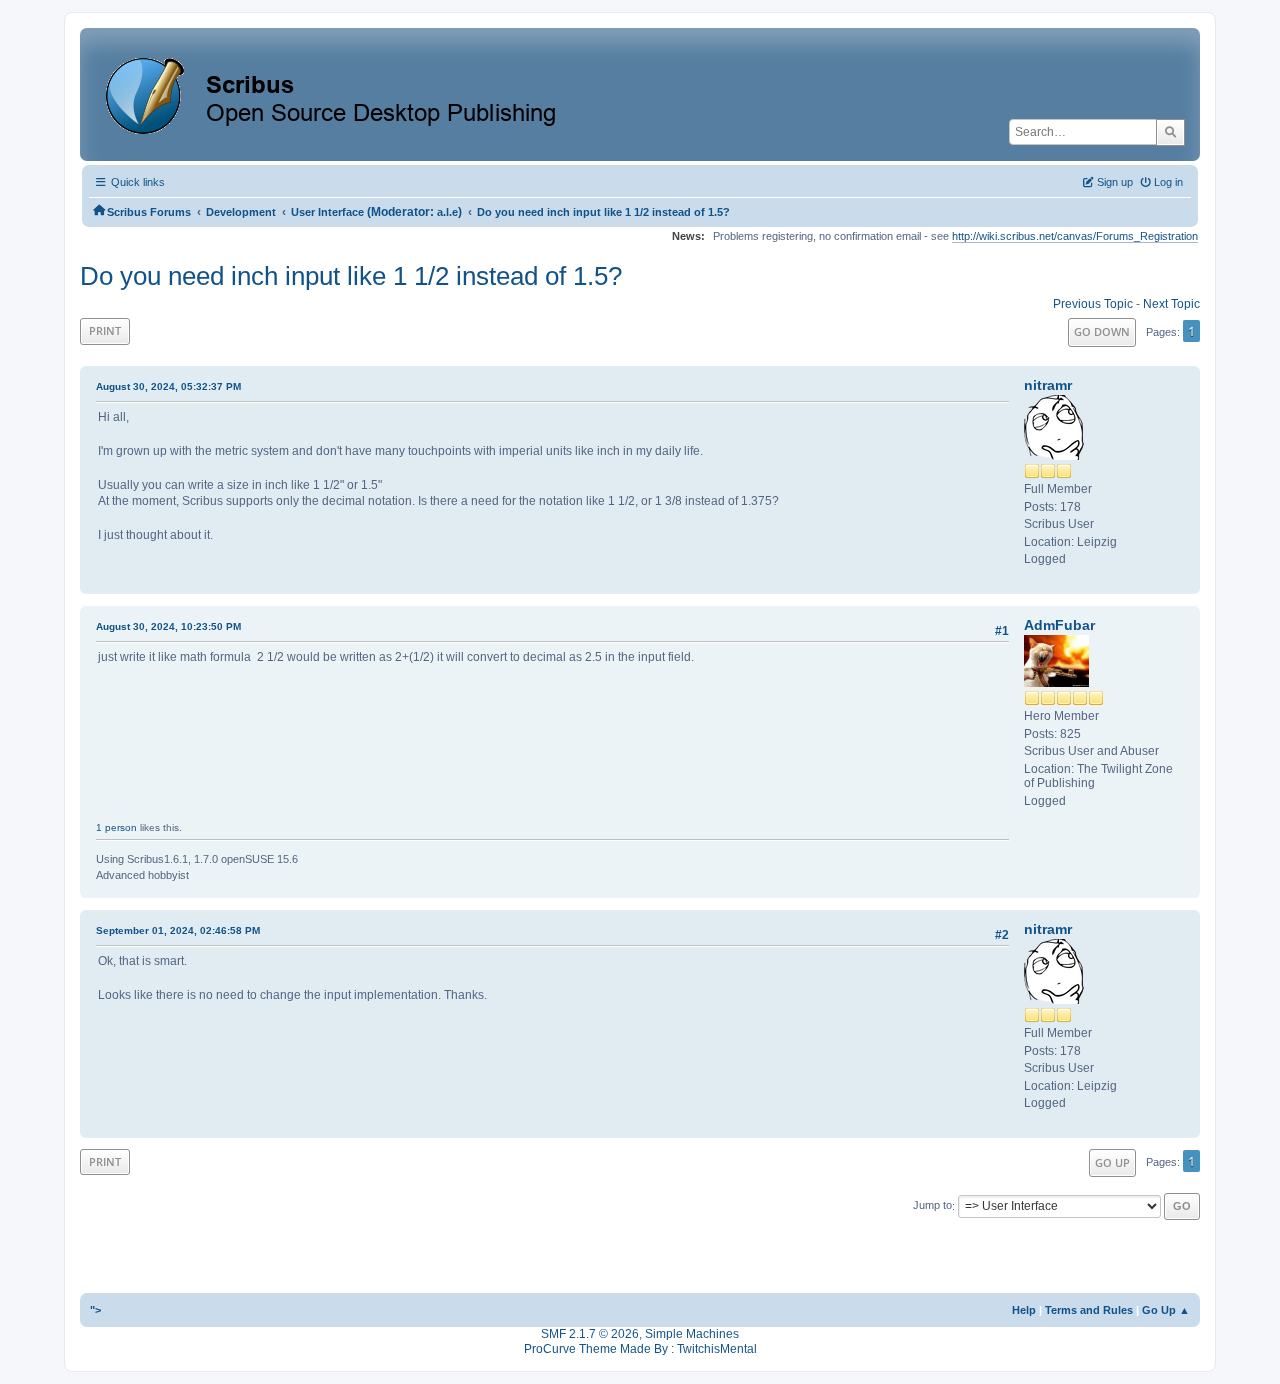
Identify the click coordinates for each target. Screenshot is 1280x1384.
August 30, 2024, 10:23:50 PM (168, 626)
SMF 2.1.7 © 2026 (590, 1334)
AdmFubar (1059, 625)
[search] (1170, 132)
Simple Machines (692, 1334)
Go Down (1102, 331)
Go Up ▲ (1166, 1310)
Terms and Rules (1089, 1310)
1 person (116, 827)
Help (1024, 1310)
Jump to (932, 1206)
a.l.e (447, 212)
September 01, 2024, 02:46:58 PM (178, 930)
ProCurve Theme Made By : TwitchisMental (640, 1349)
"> (95, 1310)
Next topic (1171, 304)
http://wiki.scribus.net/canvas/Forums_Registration (1075, 236)
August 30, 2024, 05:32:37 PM (168, 386)
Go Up (1112, 1162)
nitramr (1048, 385)
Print (105, 330)
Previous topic (1093, 304)
